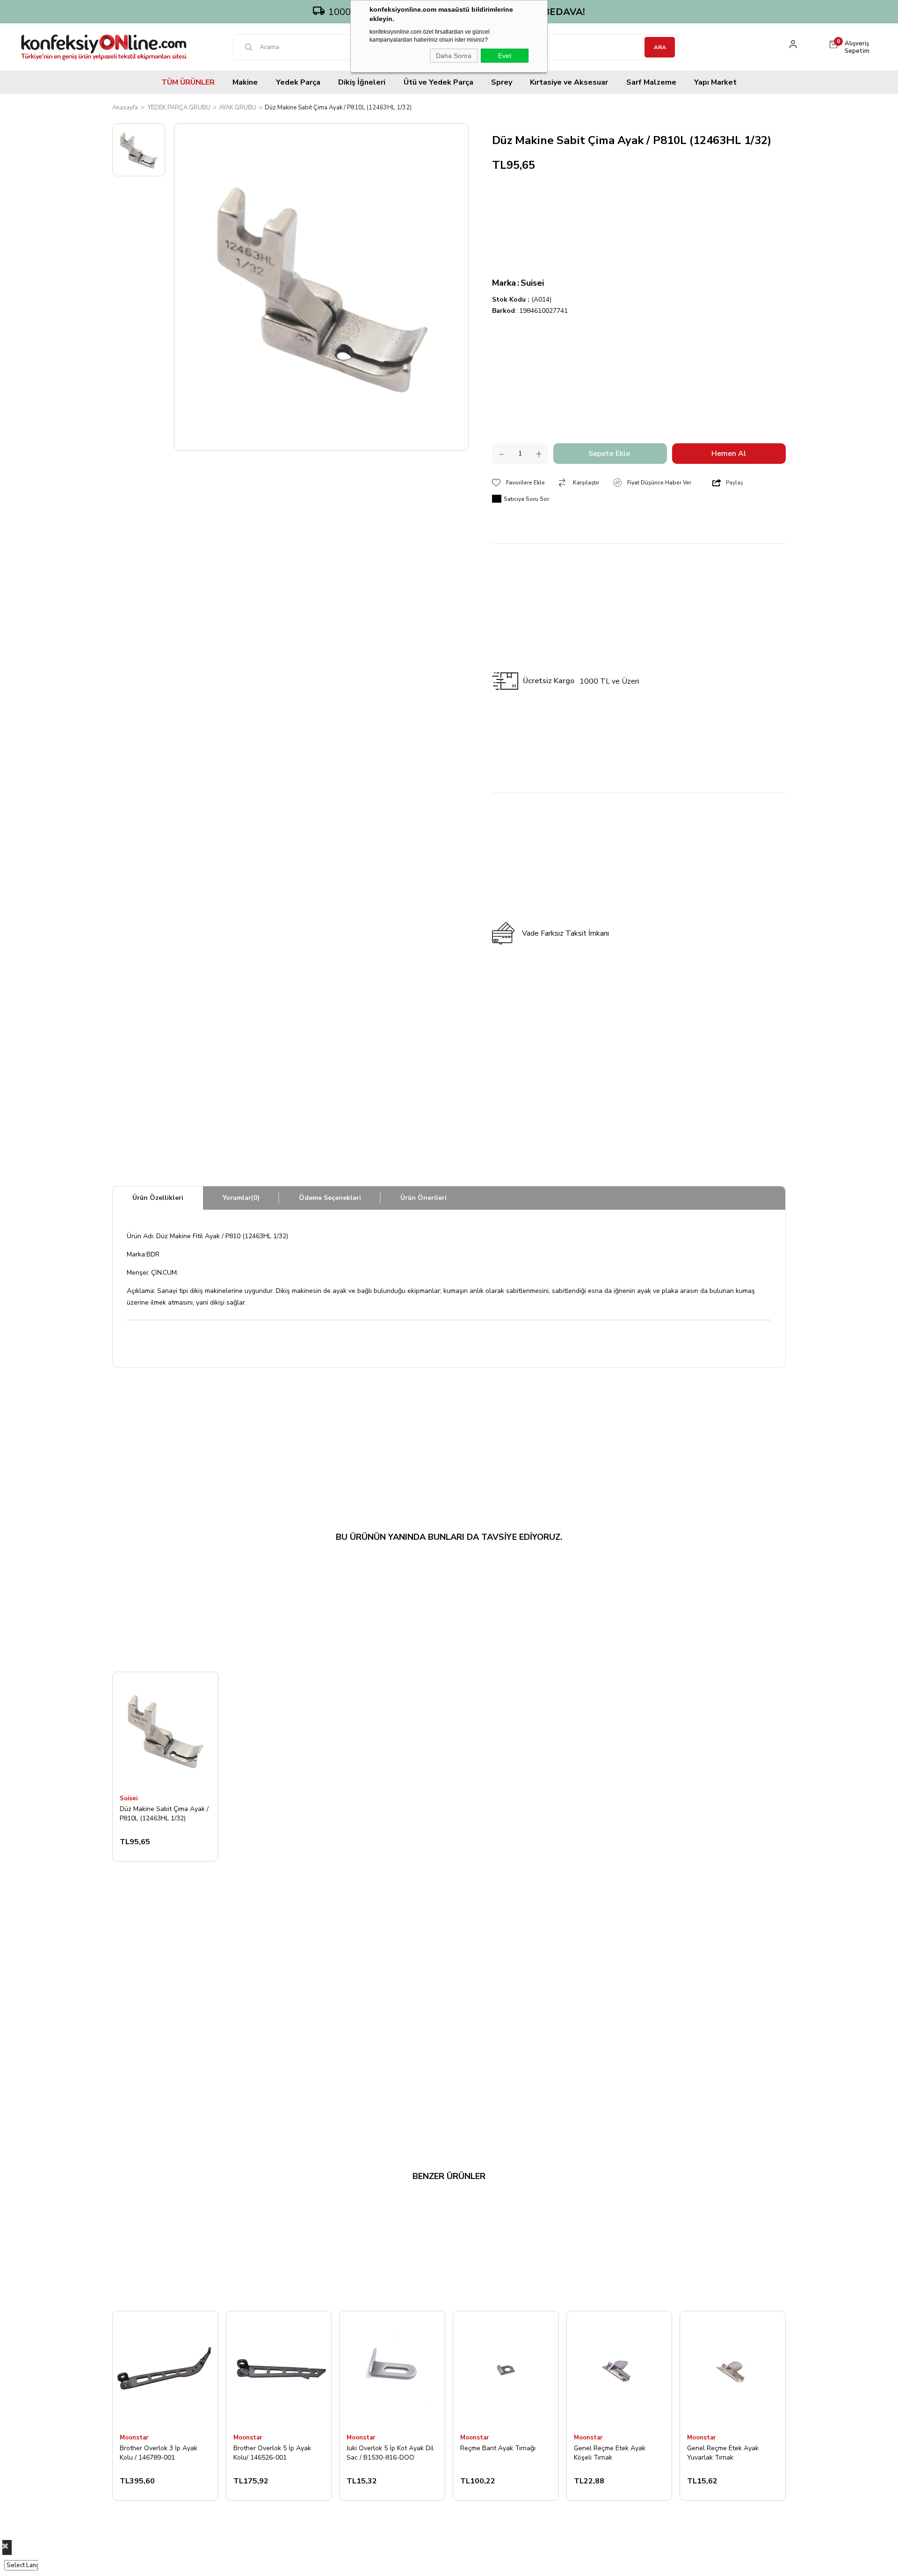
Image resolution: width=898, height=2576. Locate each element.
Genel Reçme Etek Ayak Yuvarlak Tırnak (723, 2453)
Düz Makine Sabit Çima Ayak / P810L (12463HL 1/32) (164, 1814)
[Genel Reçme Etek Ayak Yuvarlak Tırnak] (733, 2370)
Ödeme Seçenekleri (330, 1198)
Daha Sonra (454, 56)
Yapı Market (715, 82)
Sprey (502, 82)
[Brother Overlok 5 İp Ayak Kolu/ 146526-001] (279, 2370)
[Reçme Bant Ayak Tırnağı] (506, 2370)
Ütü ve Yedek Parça (438, 82)
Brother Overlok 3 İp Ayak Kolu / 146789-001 (159, 2453)
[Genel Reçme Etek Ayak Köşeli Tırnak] (619, 2370)
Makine (245, 82)
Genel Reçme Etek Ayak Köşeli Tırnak (610, 2453)
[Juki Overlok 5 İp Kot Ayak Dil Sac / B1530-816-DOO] (392, 2370)
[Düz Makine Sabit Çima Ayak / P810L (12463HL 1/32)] (165, 1730)
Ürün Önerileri (424, 1198)
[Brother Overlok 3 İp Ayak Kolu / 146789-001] (165, 2370)
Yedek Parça (298, 82)
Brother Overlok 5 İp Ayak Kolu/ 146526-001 (272, 2453)
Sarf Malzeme (651, 82)
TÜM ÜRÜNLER (188, 82)
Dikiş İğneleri (362, 82)
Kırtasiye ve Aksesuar (569, 82)
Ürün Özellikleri (158, 1198)
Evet (505, 56)
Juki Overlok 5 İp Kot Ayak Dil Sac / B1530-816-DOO (390, 2453)
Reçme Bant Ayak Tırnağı (498, 2448)
